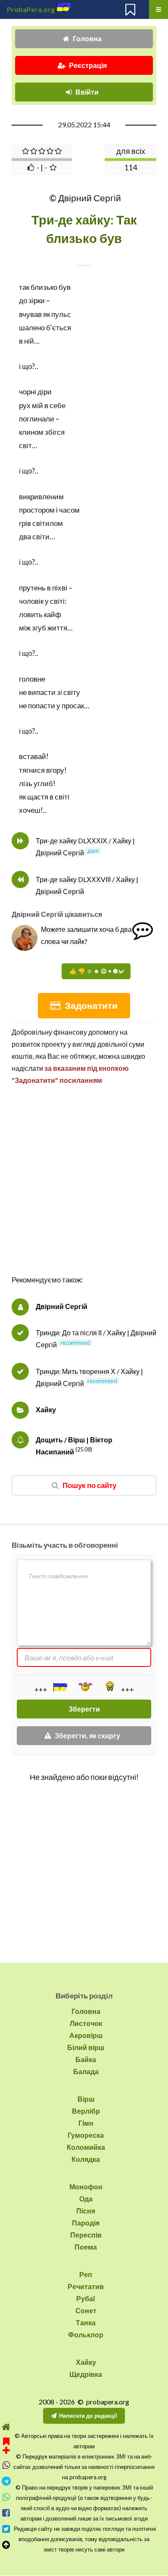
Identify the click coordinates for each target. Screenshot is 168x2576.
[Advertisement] (84, 1189)
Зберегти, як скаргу (87, 1735)
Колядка (86, 2159)
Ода (86, 2199)
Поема (86, 2247)
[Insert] (59, 1687)
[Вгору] (6, 2545)
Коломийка (86, 2147)
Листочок (86, 2023)
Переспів (86, 2235)
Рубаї (86, 2298)
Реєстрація (88, 65)
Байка (86, 2059)
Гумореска (86, 2135)
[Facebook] (6, 2513)
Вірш (86, 2099)
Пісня (86, 2211)
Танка (86, 2322)
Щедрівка (86, 2374)
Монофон (86, 2187)
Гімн (86, 2123)
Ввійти (87, 92)
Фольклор (86, 2335)
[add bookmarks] (6, 2445)
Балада (86, 2071)
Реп (86, 2274)
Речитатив (86, 2286)
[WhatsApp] (6, 2497)
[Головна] (6, 2427)
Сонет (86, 2310)
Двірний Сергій (62, 1306)
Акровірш (86, 2035)
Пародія (86, 2223)
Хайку (46, 1409)
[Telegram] (6, 2481)
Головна (87, 38)
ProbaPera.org (31, 9)
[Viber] (6, 2465)
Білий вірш (86, 2047)
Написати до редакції (88, 2416)
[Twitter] (6, 2529)
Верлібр (86, 2111)
